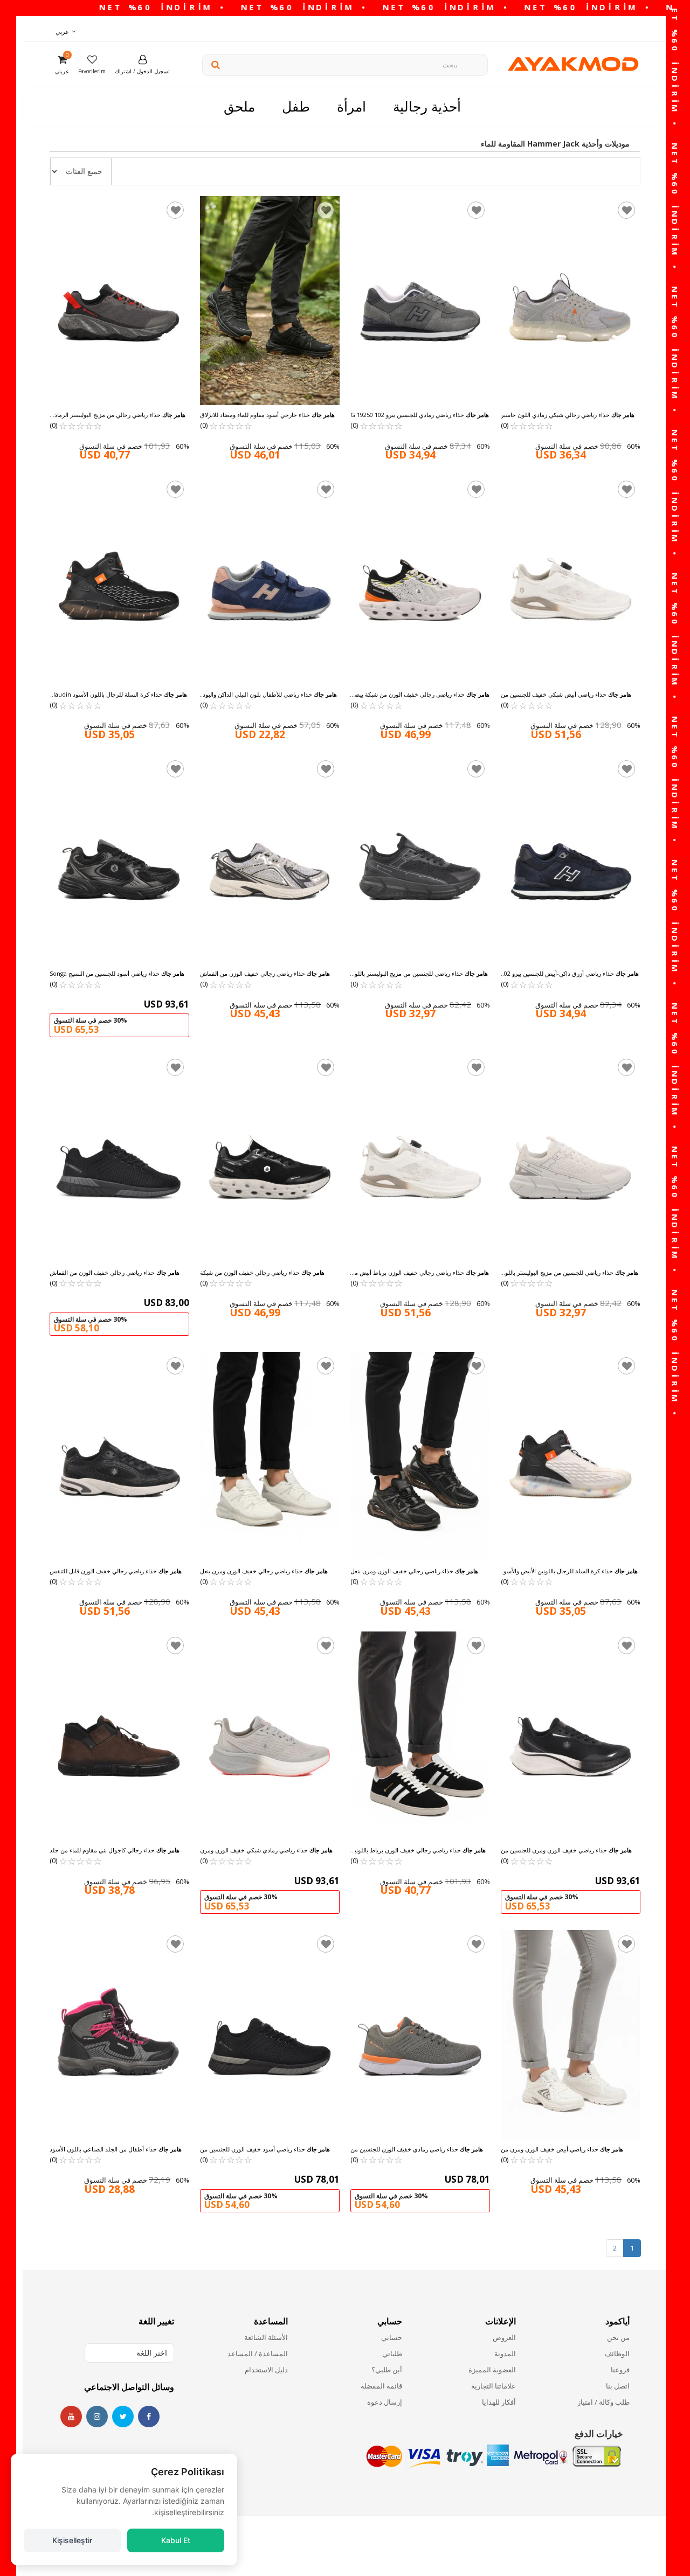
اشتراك (123, 71)
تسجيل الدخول (153, 71)
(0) (76, 425)
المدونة (505, 2353)
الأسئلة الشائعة (266, 2337)
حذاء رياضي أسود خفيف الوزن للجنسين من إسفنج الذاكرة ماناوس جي (265, 2149)
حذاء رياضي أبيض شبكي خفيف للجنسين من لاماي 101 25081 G (566, 695)
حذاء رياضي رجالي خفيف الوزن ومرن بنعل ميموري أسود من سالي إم (414, 1571)
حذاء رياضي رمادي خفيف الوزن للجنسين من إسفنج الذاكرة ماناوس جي (417, 2149)
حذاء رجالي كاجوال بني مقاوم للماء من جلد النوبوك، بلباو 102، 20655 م (115, 1850)
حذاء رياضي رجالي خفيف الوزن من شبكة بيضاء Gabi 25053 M (420, 695)
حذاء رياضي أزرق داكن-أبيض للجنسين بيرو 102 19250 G (570, 974)
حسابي (391, 2337)
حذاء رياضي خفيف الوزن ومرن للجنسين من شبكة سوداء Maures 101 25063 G (566, 1850)
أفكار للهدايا (499, 2402)
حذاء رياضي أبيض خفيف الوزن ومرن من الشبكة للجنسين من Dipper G (562, 2149)
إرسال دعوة (384, 2402)
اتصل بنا (618, 2386)
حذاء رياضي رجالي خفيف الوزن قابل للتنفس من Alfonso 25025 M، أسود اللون (116, 1571)
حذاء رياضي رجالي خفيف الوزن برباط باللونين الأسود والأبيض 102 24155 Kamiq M (418, 1850)
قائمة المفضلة (381, 2386)
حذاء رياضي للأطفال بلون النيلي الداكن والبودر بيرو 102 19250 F (268, 695)
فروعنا (620, 2370)
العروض (504, 2337)
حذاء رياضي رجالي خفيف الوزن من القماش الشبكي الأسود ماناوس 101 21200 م (115, 1273)
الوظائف (617, 2353)
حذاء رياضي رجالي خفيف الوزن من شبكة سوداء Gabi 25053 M (262, 1273)
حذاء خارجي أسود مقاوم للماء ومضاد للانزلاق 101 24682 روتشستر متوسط (267, 415)
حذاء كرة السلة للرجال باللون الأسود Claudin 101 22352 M (118, 695)
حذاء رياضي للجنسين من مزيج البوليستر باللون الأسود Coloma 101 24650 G (419, 974)
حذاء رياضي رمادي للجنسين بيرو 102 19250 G (420, 415)
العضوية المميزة (492, 2370)
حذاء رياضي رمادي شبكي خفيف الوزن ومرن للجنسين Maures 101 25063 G (266, 1850)
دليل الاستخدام (266, 2370)
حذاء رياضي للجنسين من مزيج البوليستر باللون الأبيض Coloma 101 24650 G (570, 1273)
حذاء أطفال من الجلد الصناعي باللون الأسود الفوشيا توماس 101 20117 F (116, 2149)
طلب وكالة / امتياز (603, 2402)
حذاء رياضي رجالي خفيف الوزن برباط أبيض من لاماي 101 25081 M (420, 1273)
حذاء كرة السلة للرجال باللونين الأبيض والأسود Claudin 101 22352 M (569, 1571)
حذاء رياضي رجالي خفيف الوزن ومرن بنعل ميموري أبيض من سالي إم (264, 1571)
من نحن (618, 2337)
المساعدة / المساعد (258, 2353)
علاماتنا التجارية (494, 2386)
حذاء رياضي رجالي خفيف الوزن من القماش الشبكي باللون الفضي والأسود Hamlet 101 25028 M (266, 974)
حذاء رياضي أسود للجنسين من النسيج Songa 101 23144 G (117, 974)
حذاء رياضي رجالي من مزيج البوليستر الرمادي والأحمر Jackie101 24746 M (118, 415)
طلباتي (392, 2353)
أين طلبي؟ (387, 2370)
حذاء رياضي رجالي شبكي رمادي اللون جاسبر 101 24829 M (568, 415)
